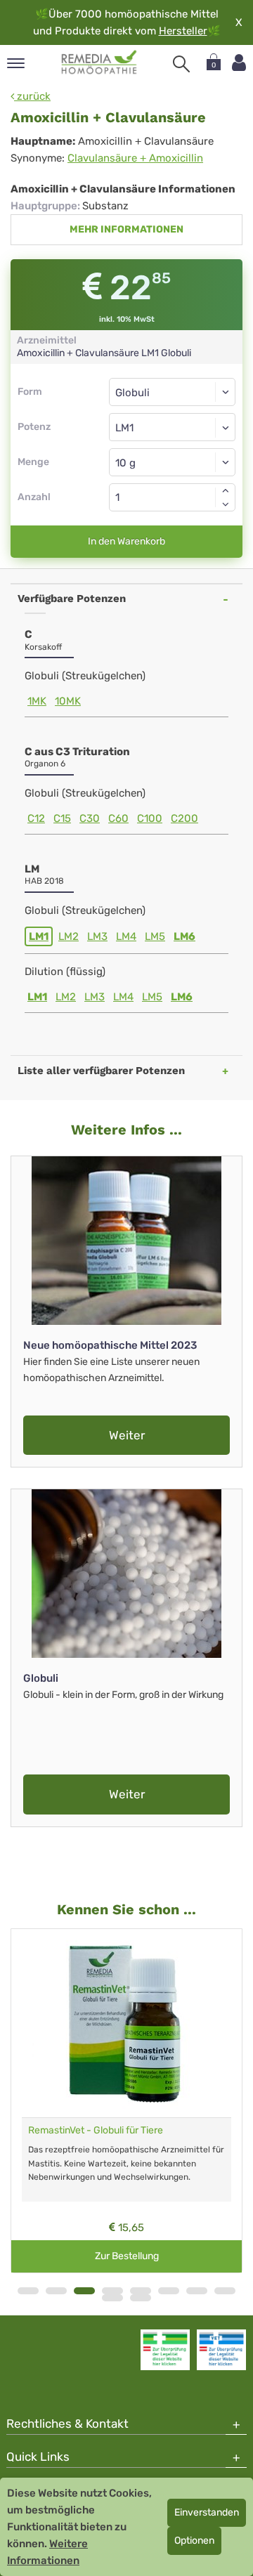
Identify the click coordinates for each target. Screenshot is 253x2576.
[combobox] (172, 427)
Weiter (127, 1435)
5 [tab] (141, 2291)
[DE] (99, 63)
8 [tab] (225, 2291)
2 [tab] (56, 2291)
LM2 (69, 936)
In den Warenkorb (126, 541)
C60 (118, 818)
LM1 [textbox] (124, 428)
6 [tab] (169, 2291)
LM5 (155, 936)
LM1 (39, 936)
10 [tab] (141, 2298)
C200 (184, 818)
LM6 (184, 936)
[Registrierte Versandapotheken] (165, 2350)
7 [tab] (197, 2291)
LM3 (97, 936)
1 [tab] (28, 2291)
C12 (36, 818)
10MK (68, 701)
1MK (37, 701)
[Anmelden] (239, 63)
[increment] (226, 490)
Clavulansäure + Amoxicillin (135, 158)
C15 (62, 818)
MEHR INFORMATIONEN (126, 229)
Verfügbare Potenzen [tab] (72, 599)
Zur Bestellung (127, 2256)
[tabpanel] (126, 2101)
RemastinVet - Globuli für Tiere (96, 2130)
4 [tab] (112, 2291)
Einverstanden (207, 2512)
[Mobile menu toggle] (16, 64)
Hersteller (183, 31)
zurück (32, 96)
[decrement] (226, 504)
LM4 (126, 936)
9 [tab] (112, 2298)
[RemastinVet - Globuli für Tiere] (126, 2023)
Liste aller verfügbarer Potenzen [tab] (101, 1071)
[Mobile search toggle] (181, 64)
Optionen (194, 2541)
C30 (90, 818)
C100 (150, 818)
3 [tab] (84, 2291)
